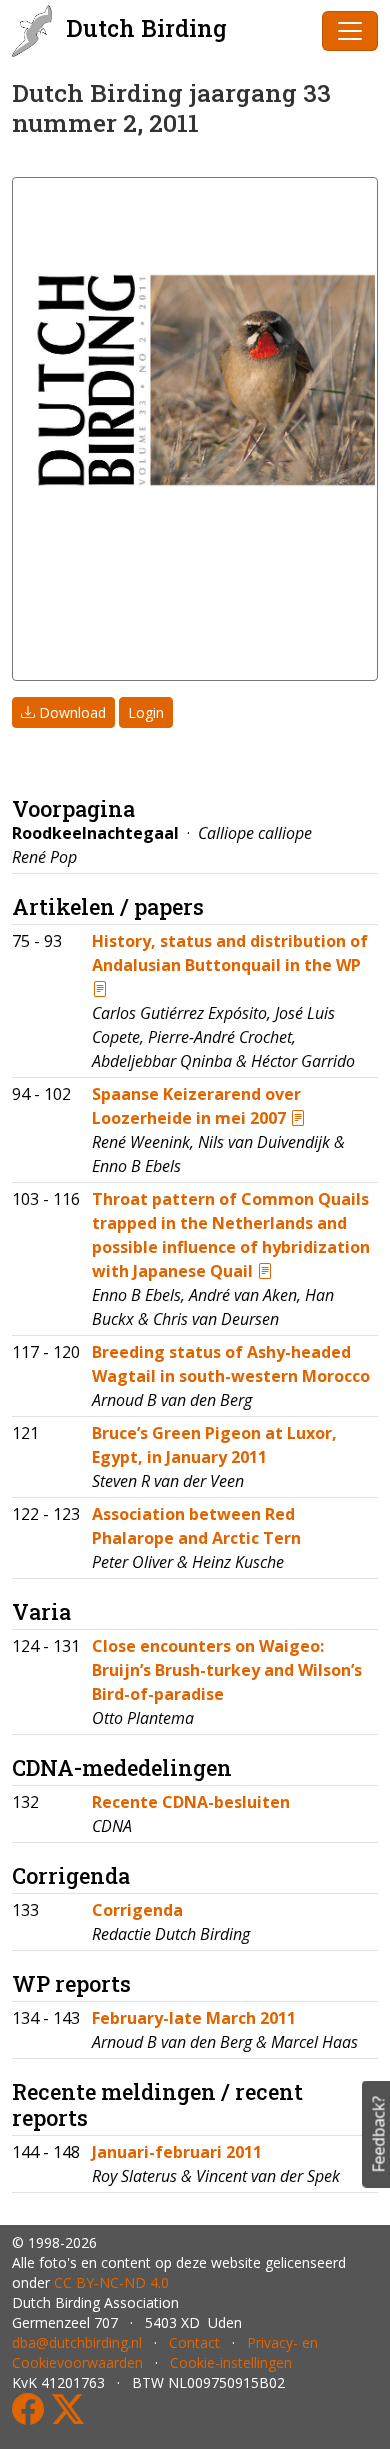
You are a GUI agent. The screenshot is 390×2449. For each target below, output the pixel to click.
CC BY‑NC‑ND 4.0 (111, 2282)
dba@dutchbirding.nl (77, 2342)
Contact (194, 2342)
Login (146, 712)
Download (70, 712)
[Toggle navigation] (350, 31)
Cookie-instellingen (231, 2362)
